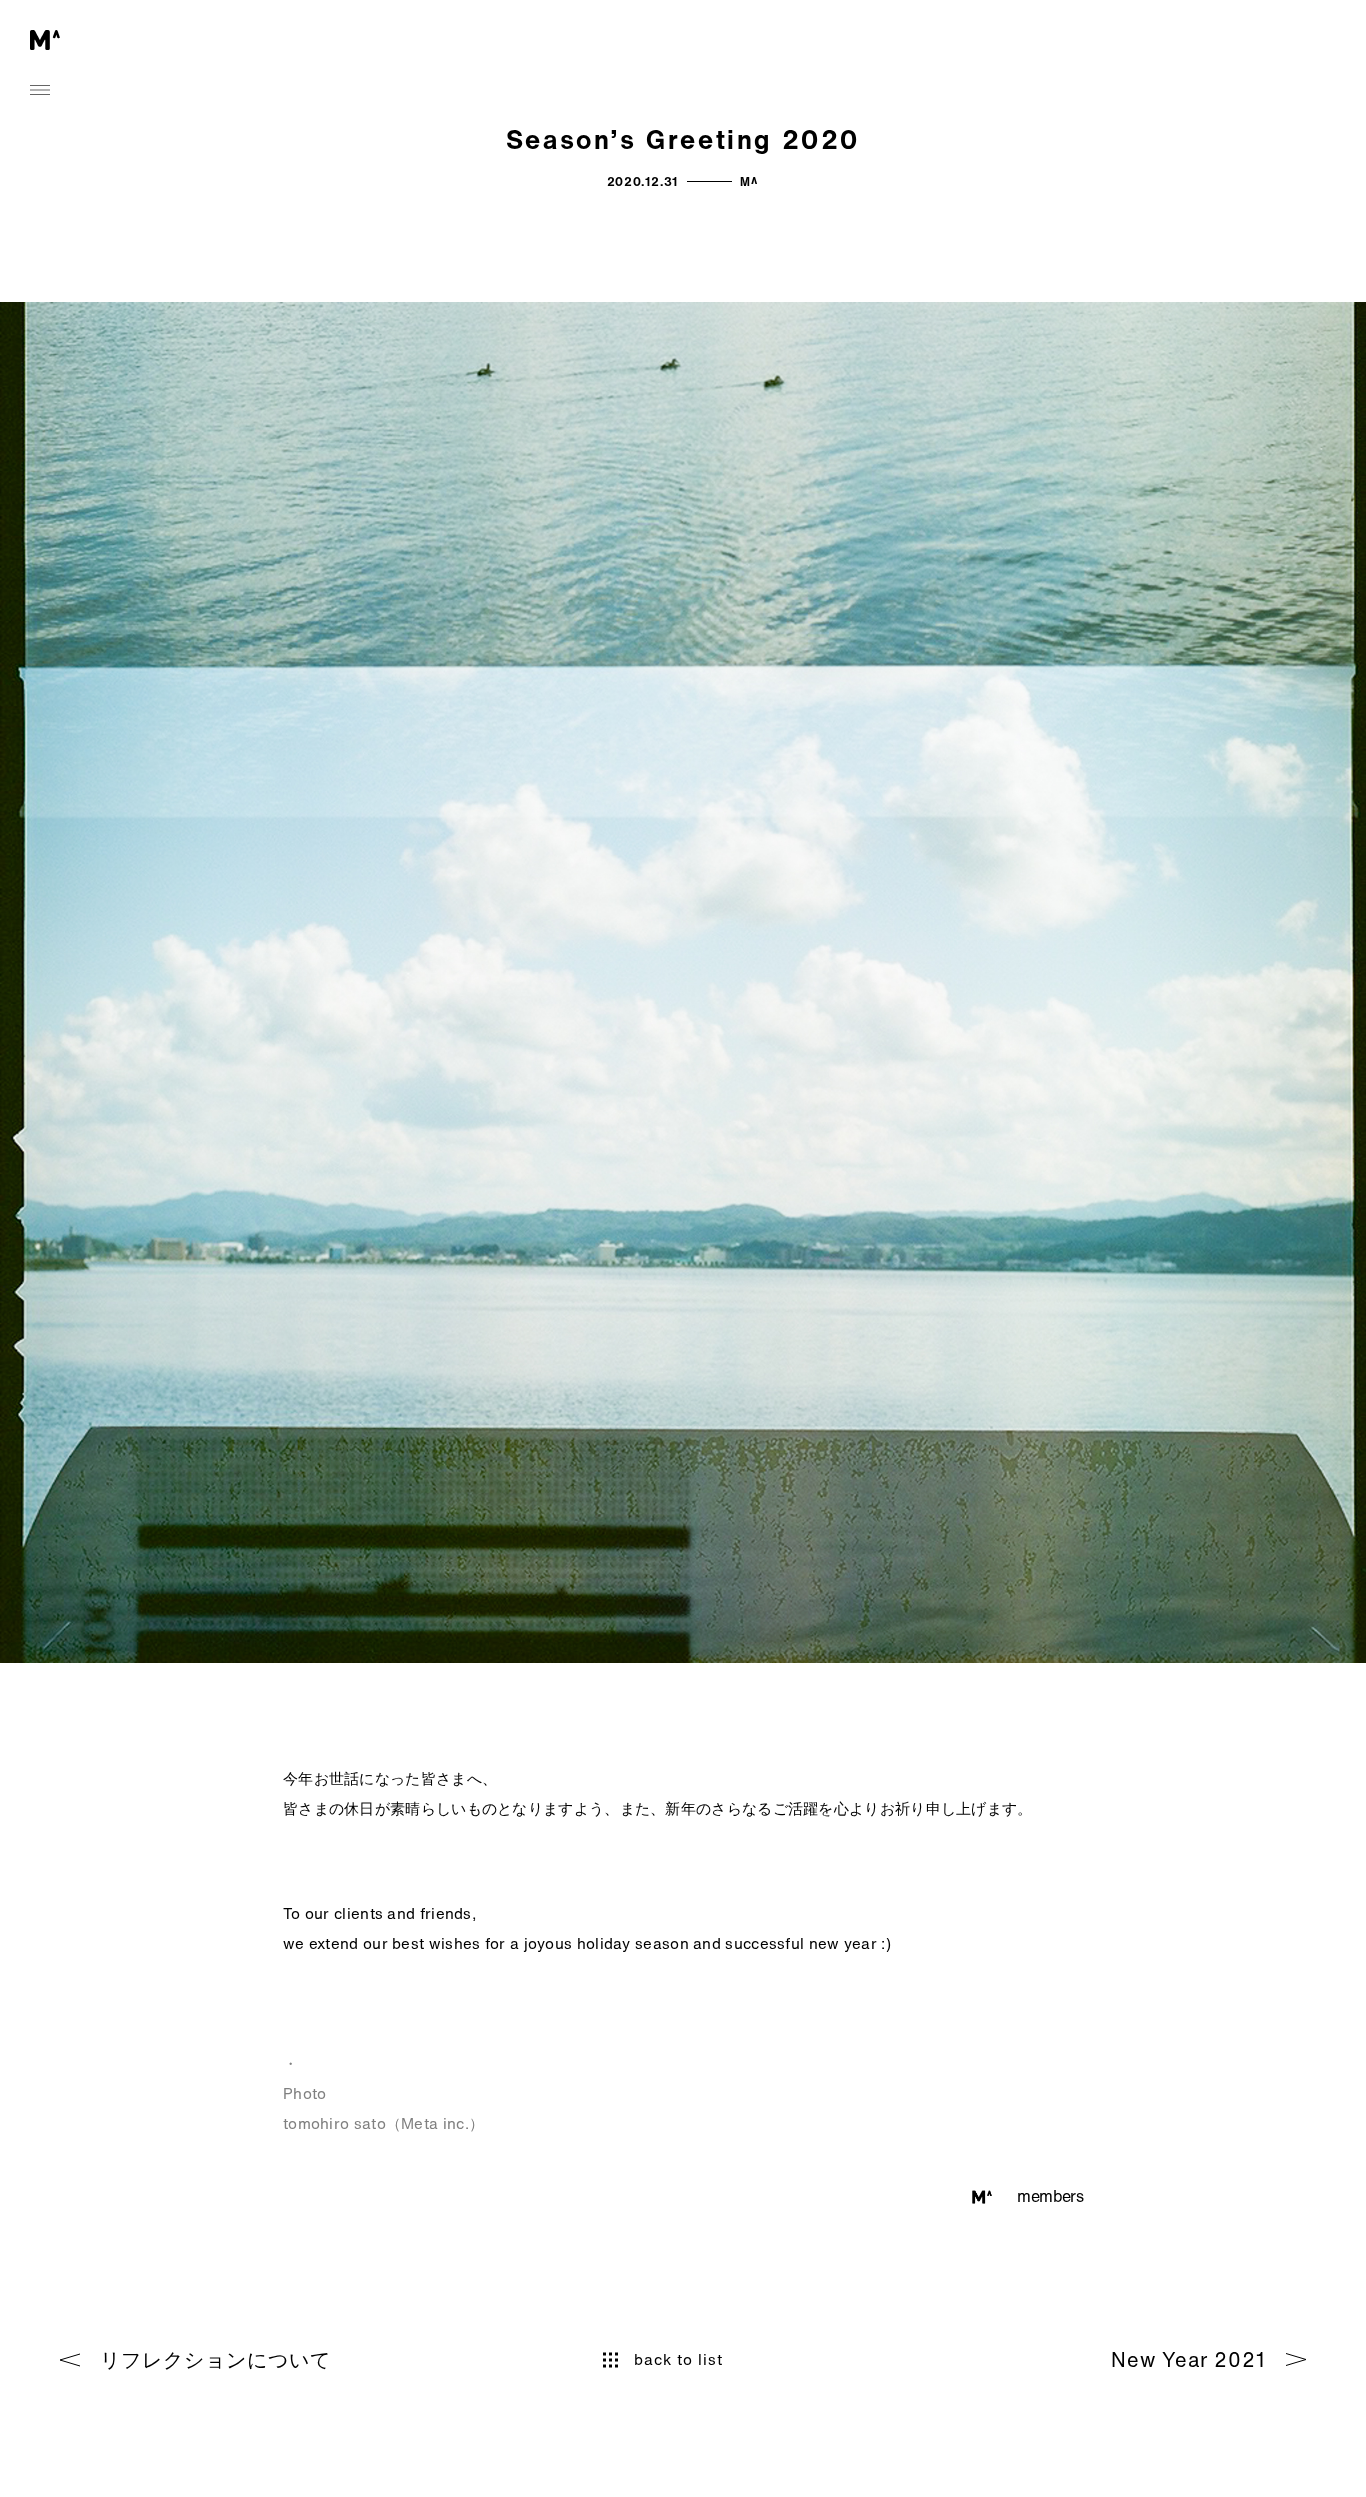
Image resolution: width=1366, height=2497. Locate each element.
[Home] (45, 41)
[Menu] (40, 90)
